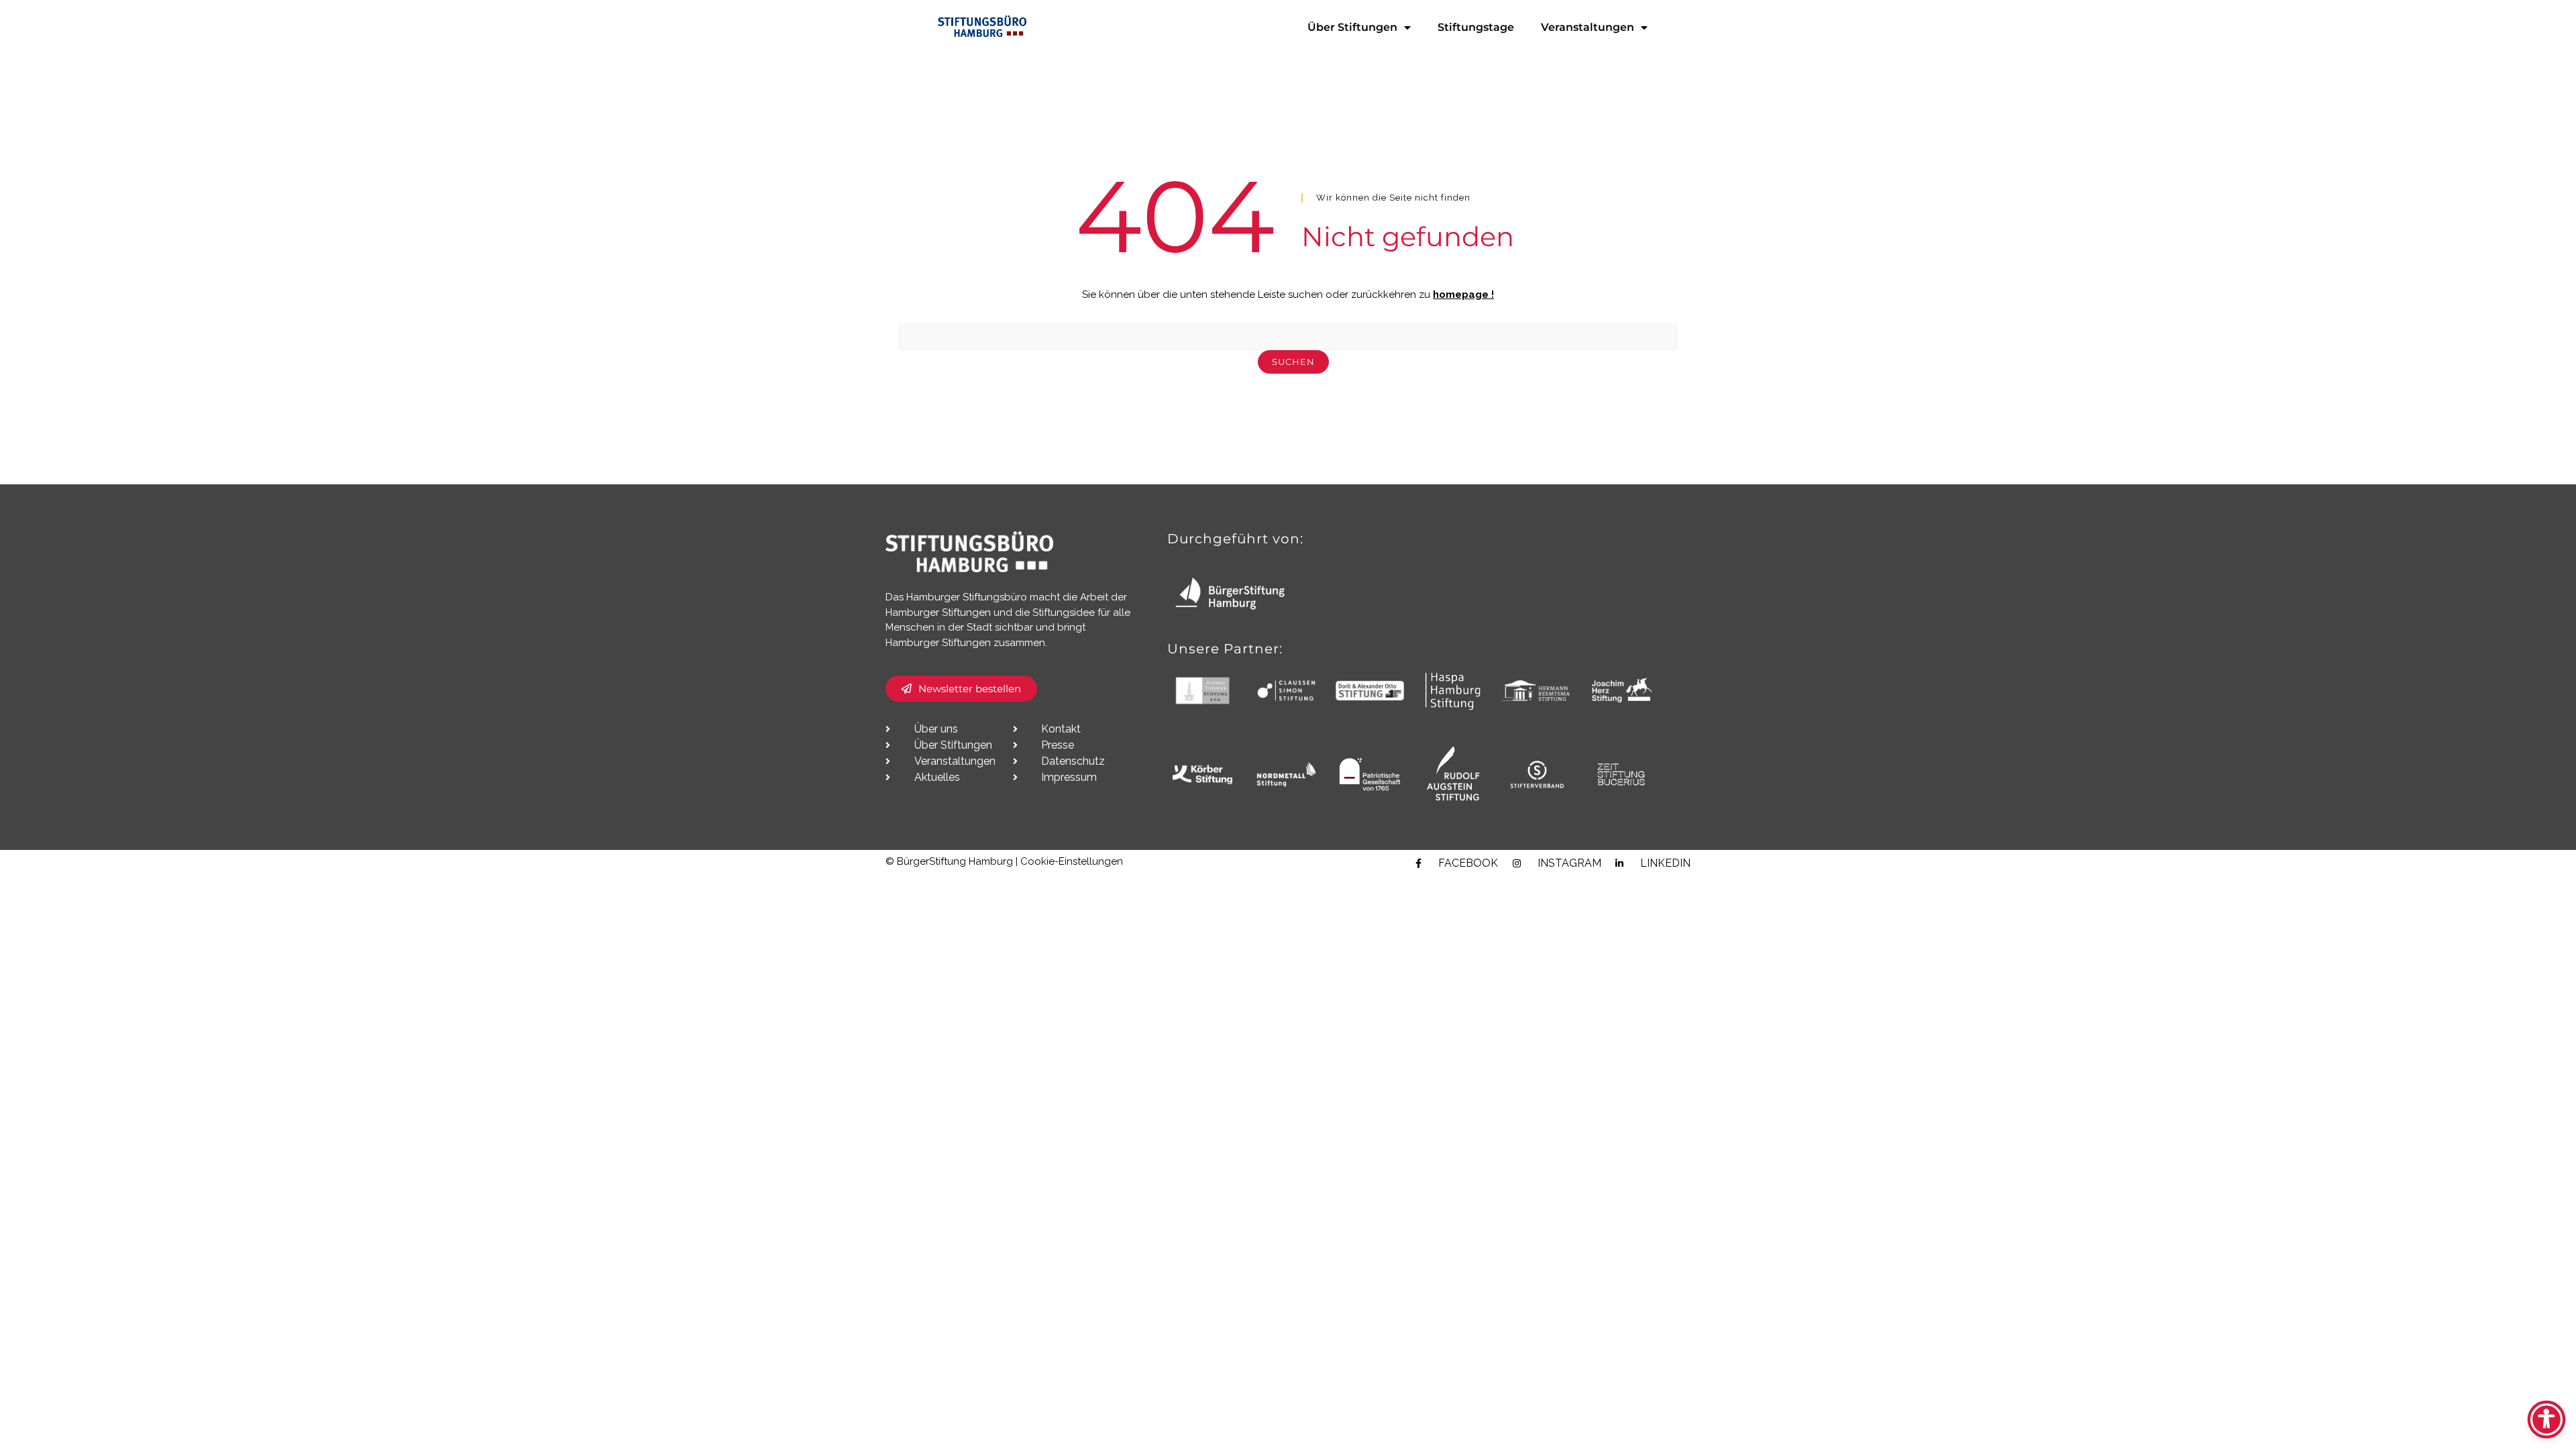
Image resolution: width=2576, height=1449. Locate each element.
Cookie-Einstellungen (1072, 861)
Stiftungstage (1476, 27)
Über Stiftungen (1352, 27)
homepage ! (1463, 294)
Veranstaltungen (1588, 27)
